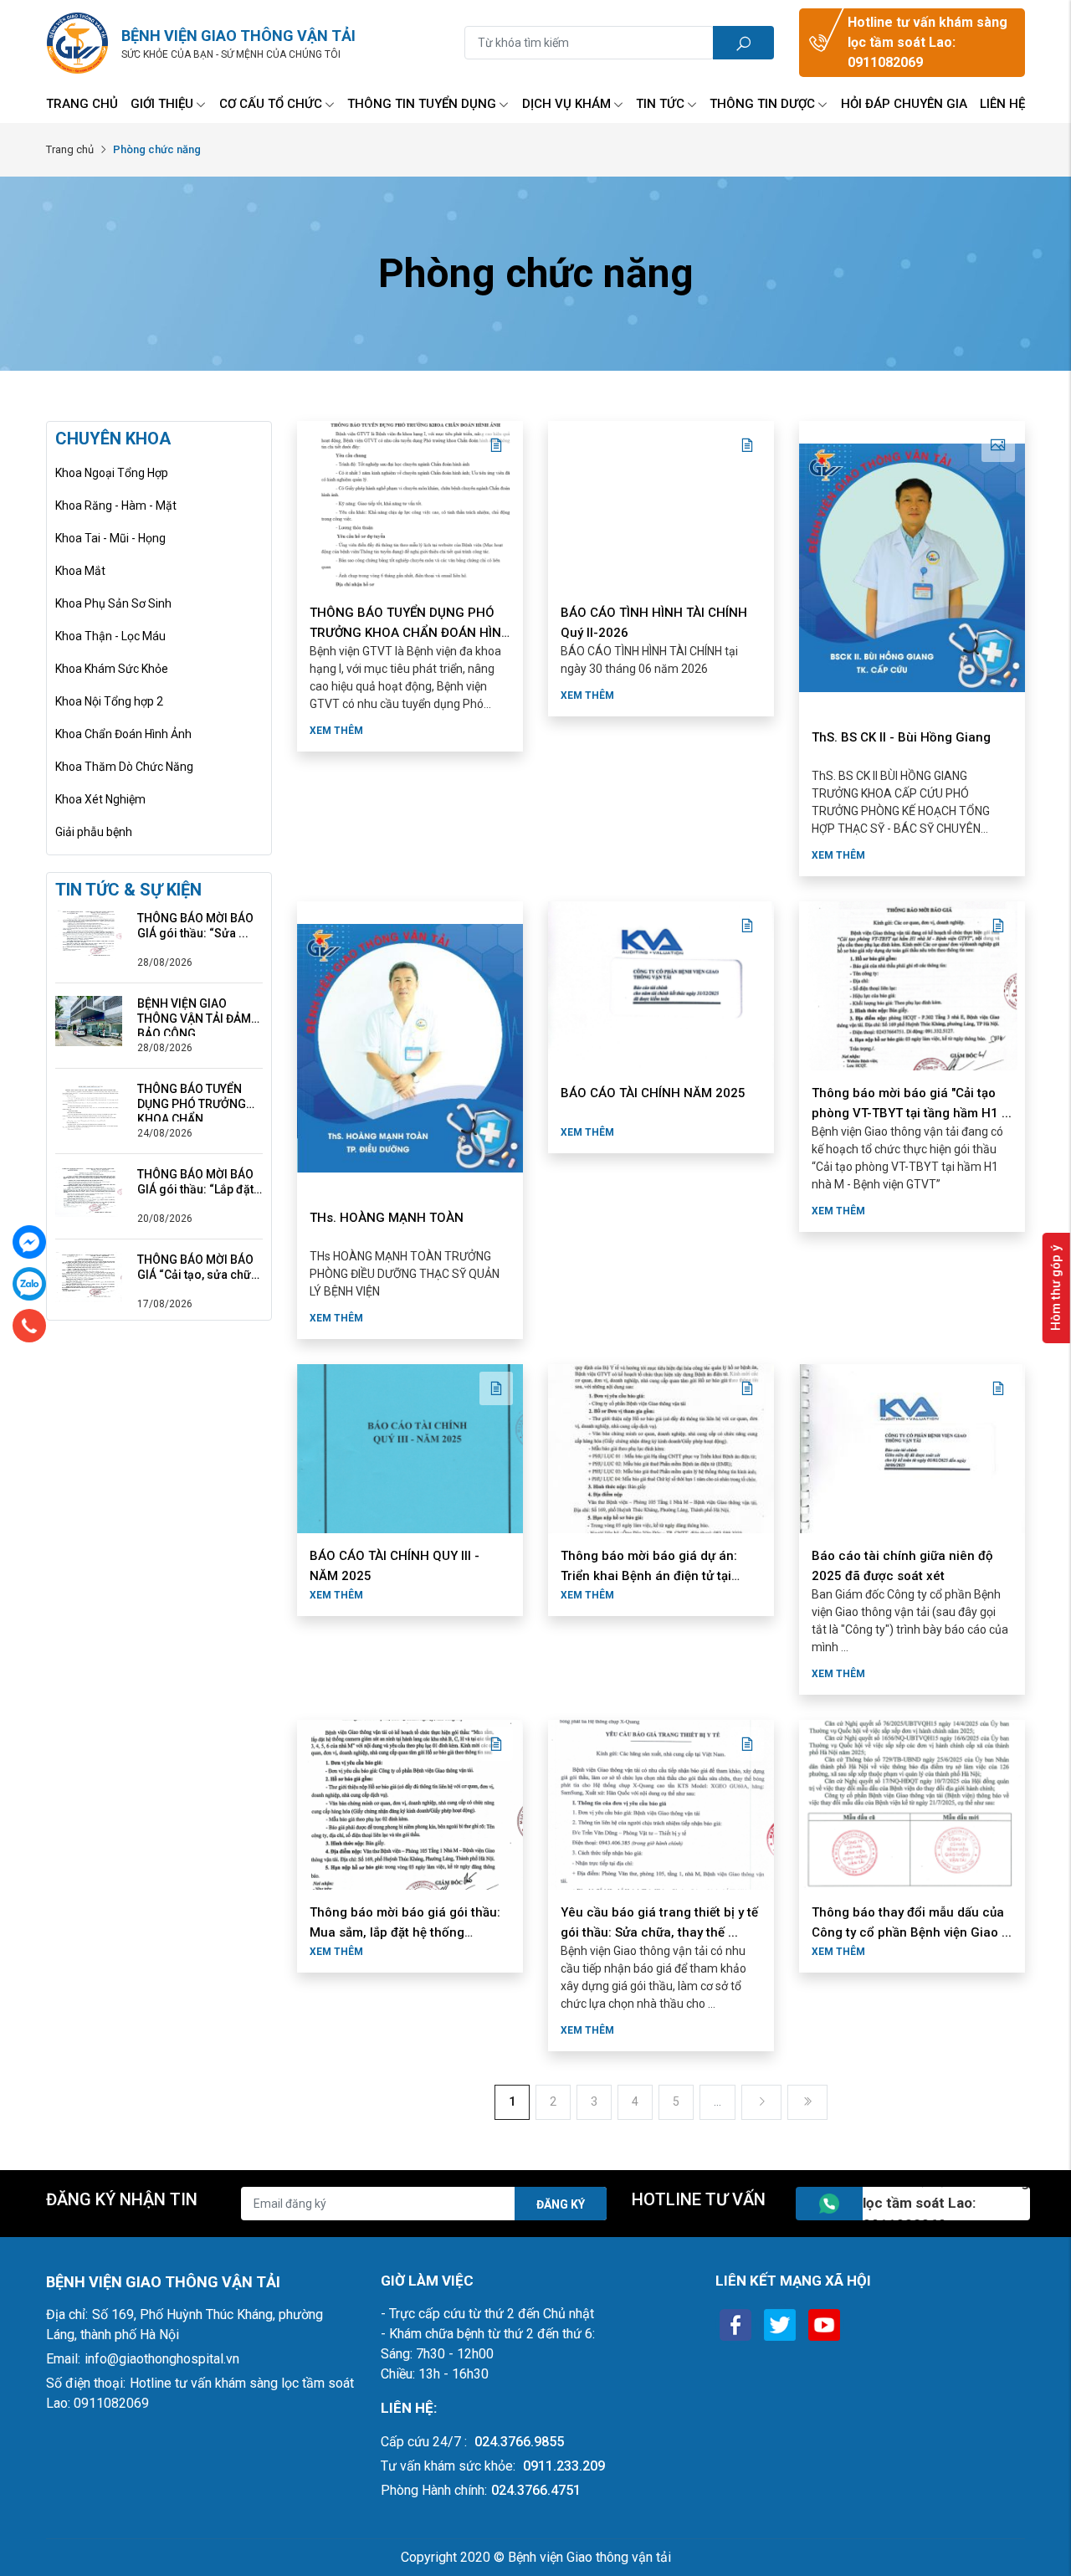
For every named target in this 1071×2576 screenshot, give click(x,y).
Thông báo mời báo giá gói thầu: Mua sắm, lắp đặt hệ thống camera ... (405, 1932)
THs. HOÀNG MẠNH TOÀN (387, 1218)
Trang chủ (82, 104)
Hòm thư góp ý (1056, 1288)
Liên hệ (1002, 104)
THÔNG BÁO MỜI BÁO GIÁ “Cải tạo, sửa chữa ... (197, 1267)
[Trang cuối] (807, 2102)
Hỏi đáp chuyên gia (904, 104)
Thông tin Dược (762, 104)
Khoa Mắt (80, 571)
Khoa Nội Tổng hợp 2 (109, 701)
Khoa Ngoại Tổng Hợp (112, 473)
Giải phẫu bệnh (94, 832)
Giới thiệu (162, 104)
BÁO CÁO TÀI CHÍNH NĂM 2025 (653, 1093)
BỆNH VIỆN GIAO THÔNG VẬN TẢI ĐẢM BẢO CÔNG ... (194, 1011)
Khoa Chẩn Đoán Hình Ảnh (123, 734)
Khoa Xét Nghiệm (100, 799)
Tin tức (660, 104)
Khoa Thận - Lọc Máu (110, 636)
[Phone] (29, 1326)
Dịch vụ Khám (566, 104)
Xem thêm (336, 731)
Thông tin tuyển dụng (422, 104)
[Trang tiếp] (761, 2102)
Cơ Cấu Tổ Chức (271, 104)
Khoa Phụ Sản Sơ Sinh (113, 603)
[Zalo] (29, 1284)
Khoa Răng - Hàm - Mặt (116, 505)
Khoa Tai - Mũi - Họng (110, 538)
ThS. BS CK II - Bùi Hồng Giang (901, 737)
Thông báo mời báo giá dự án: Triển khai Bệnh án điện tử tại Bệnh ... (649, 1576)
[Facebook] (29, 1242)
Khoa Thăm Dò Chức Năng (124, 767)
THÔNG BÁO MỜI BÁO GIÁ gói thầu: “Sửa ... (195, 926)
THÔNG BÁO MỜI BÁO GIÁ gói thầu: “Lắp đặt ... (195, 1182)
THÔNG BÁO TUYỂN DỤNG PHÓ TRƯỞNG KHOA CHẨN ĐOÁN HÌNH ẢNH (410, 633)
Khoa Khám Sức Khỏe (112, 669)
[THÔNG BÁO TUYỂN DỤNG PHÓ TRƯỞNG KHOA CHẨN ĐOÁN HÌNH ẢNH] (89, 1106)
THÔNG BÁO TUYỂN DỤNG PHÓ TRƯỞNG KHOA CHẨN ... (192, 1097)
